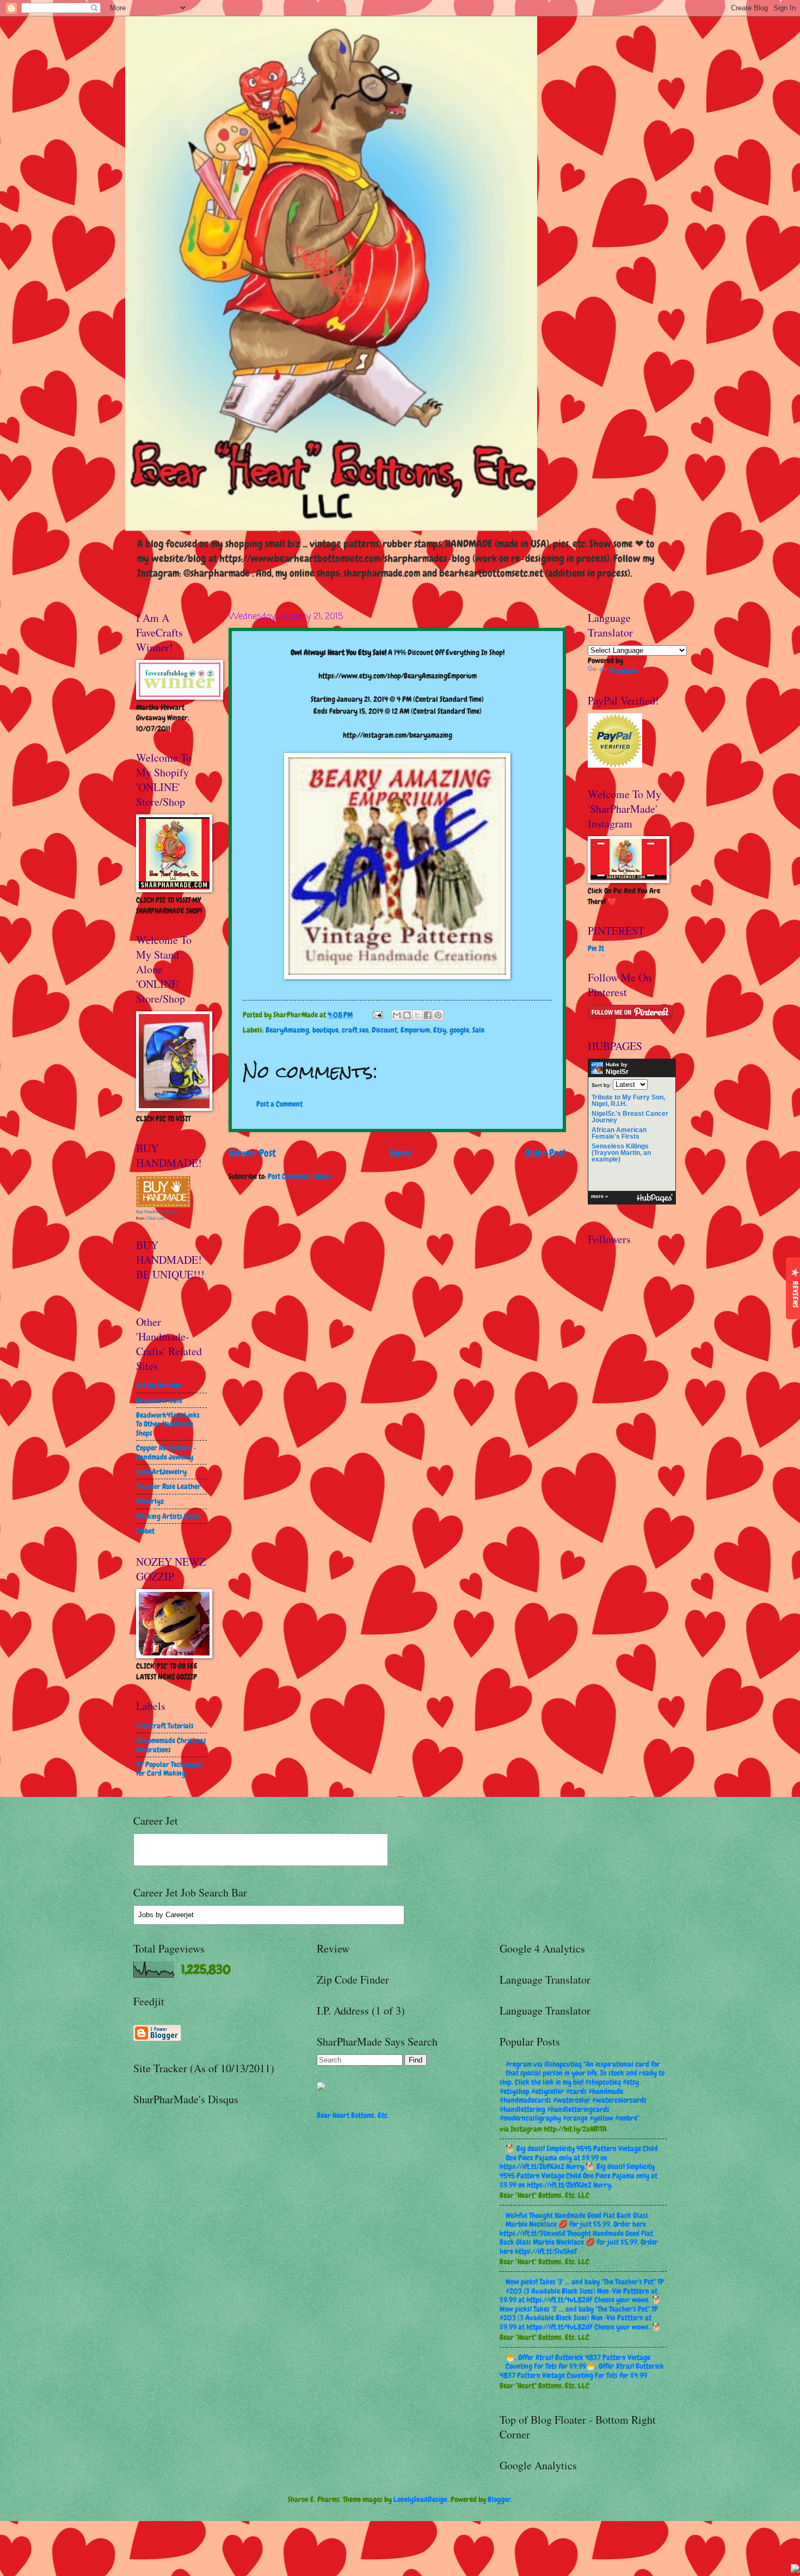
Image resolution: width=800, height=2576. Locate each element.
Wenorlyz (150, 1501)
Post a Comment (279, 1104)
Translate (624, 671)
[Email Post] (377, 1015)
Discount (384, 1030)
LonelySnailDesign (420, 2499)
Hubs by (617, 1068)
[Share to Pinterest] (438, 1015)
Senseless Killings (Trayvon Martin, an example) (621, 1153)
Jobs (146, 1915)
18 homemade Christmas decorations (171, 1745)
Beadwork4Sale (159, 1400)
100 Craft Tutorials (165, 1726)
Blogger (499, 2499)
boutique (325, 1030)
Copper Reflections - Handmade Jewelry (166, 1452)
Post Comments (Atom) (300, 1176)
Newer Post (252, 1153)
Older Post (545, 1153)
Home (401, 1153)
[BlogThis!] (407, 1015)
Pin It (596, 948)
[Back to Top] (795, 2570)
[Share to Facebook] (428, 1015)
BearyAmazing (287, 1030)
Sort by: (601, 1085)
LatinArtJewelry (161, 1472)
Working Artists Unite (168, 1516)
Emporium (415, 1030)
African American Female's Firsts (619, 1133)
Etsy (440, 1030)
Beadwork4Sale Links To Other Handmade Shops (168, 1424)
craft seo (355, 1030)
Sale (478, 1030)
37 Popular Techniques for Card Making (170, 1769)
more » (599, 1196)
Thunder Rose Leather (168, 1486)
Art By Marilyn (159, 1385)
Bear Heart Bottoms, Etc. (353, 2115)
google (459, 1030)
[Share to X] (417, 1015)
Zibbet (145, 1531)
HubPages (655, 1198)
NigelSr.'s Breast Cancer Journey (630, 1117)
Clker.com (156, 1218)
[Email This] (397, 1015)
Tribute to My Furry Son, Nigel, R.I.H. (628, 1101)
